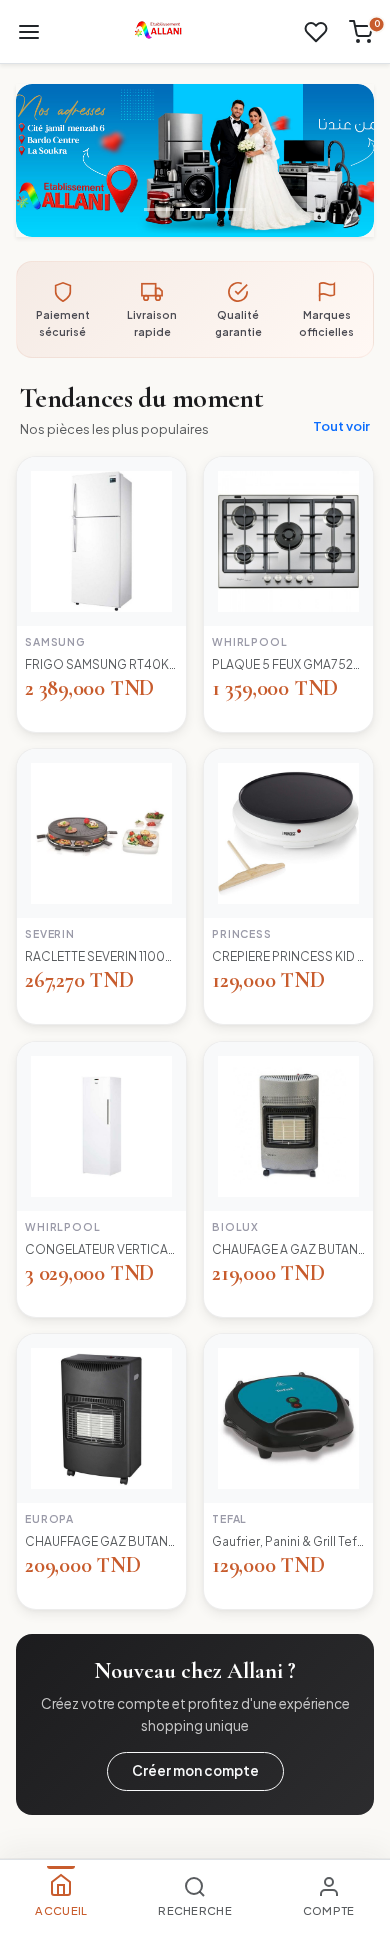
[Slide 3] (231, 209)
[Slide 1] (159, 209)
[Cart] (361, 32)
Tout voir (341, 425)
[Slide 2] (195, 209)
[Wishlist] (316, 32)
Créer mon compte (195, 1770)
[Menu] (29, 32)
